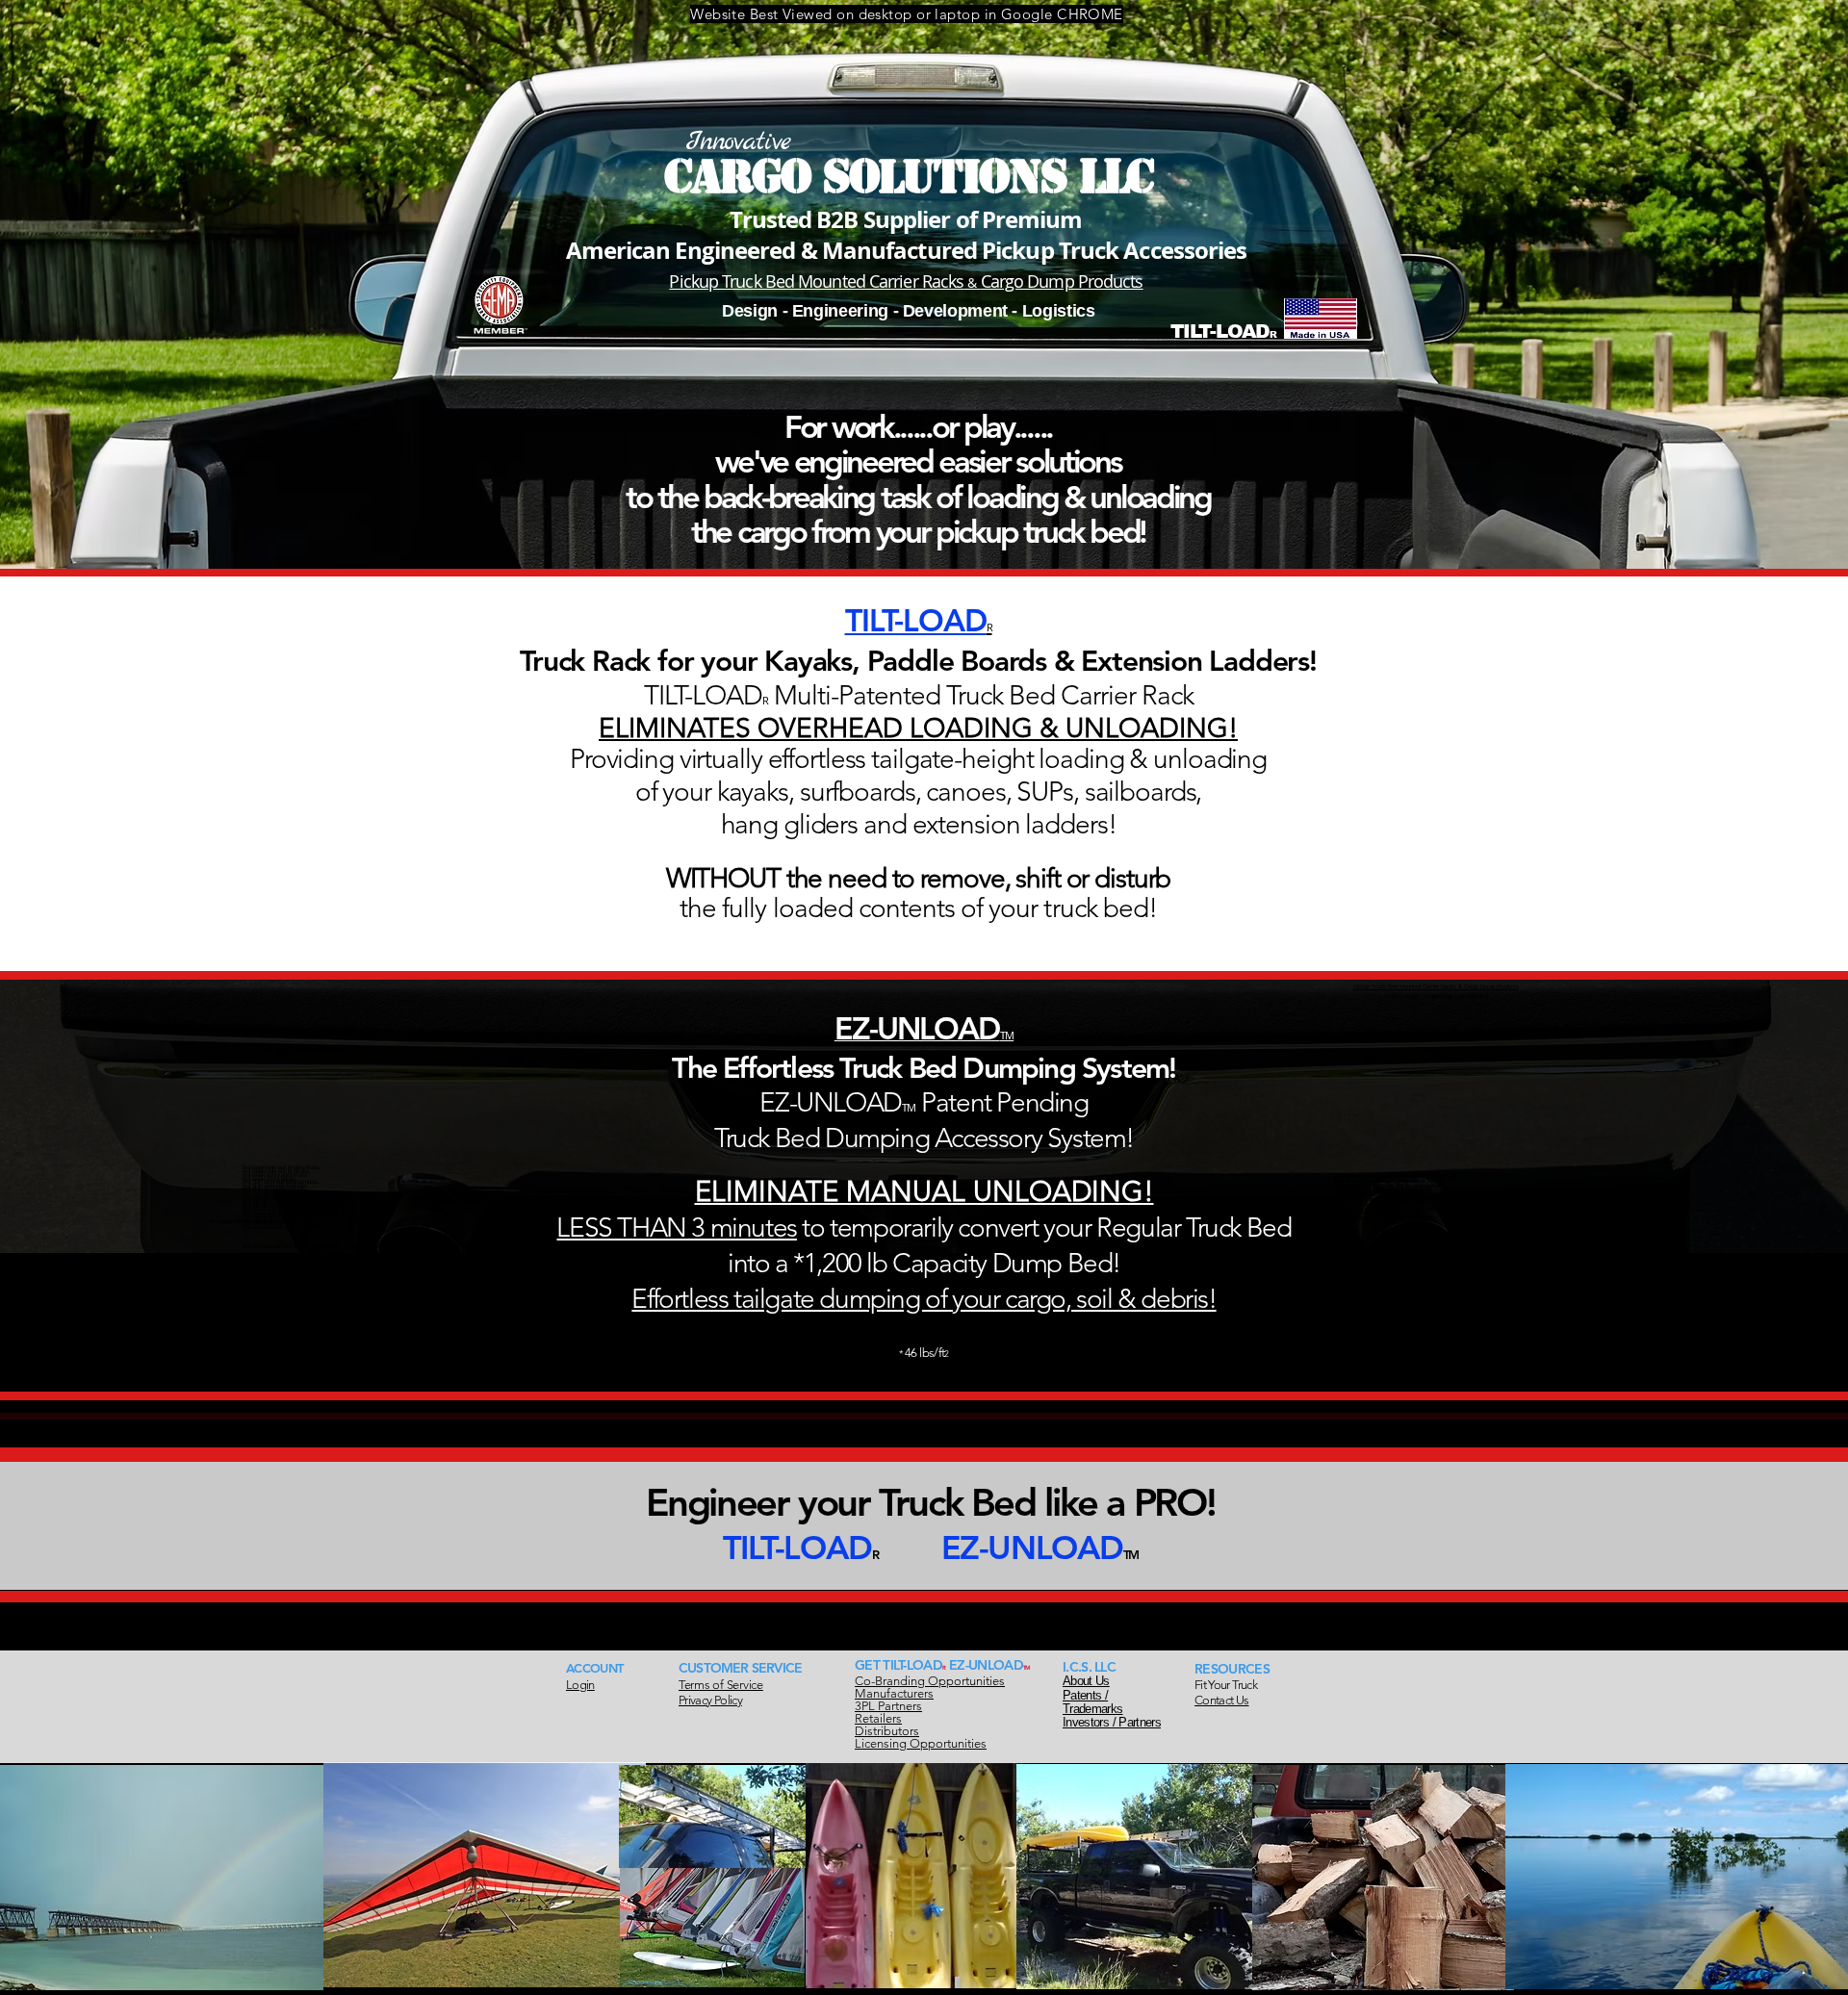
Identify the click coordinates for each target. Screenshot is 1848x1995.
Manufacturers (894, 1693)
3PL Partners (888, 1706)
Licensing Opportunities (921, 1743)
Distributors (887, 1731)
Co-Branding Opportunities (930, 1681)
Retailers (878, 1718)
